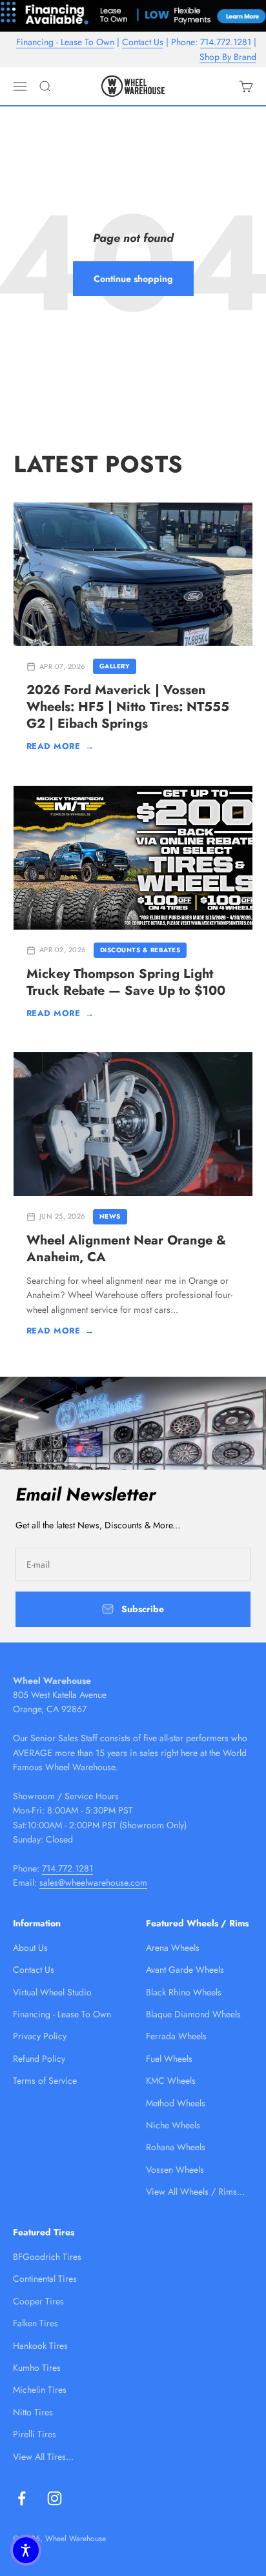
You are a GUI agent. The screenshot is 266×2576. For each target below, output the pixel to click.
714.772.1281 (226, 42)
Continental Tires (45, 2279)
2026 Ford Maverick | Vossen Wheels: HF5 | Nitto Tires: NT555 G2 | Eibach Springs (128, 707)
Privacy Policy (40, 2036)
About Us (30, 1948)
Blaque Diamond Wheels (193, 2014)
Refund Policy (39, 2059)
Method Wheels (176, 2103)
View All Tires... (43, 2457)
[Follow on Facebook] (22, 2498)
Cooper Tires (38, 2301)
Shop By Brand (228, 57)
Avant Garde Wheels (185, 1970)
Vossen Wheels (175, 2170)
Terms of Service (45, 2081)
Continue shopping (133, 279)
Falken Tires (36, 2323)
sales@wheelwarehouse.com (93, 1882)
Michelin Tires (40, 2390)
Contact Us (143, 42)
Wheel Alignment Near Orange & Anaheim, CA (126, 1249)
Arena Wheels (173, 1948)
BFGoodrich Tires (47, 2257)
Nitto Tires (33, 2412)
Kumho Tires (37, 2368)
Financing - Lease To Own (65, 42)
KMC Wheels (171, 2081)
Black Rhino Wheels (184, 1992)
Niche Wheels (173, 2125)
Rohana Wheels (176, 2147)
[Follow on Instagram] (55, 2498)
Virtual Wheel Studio (52, 1992)
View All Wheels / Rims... (195, 2192)
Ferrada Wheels (176, 2036)
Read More (60, 746)
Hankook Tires (40, 2346)
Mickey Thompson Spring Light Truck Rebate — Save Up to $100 (126, 982)
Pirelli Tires (35, 2434)
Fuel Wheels (169, 2059)
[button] (26, 2550)
